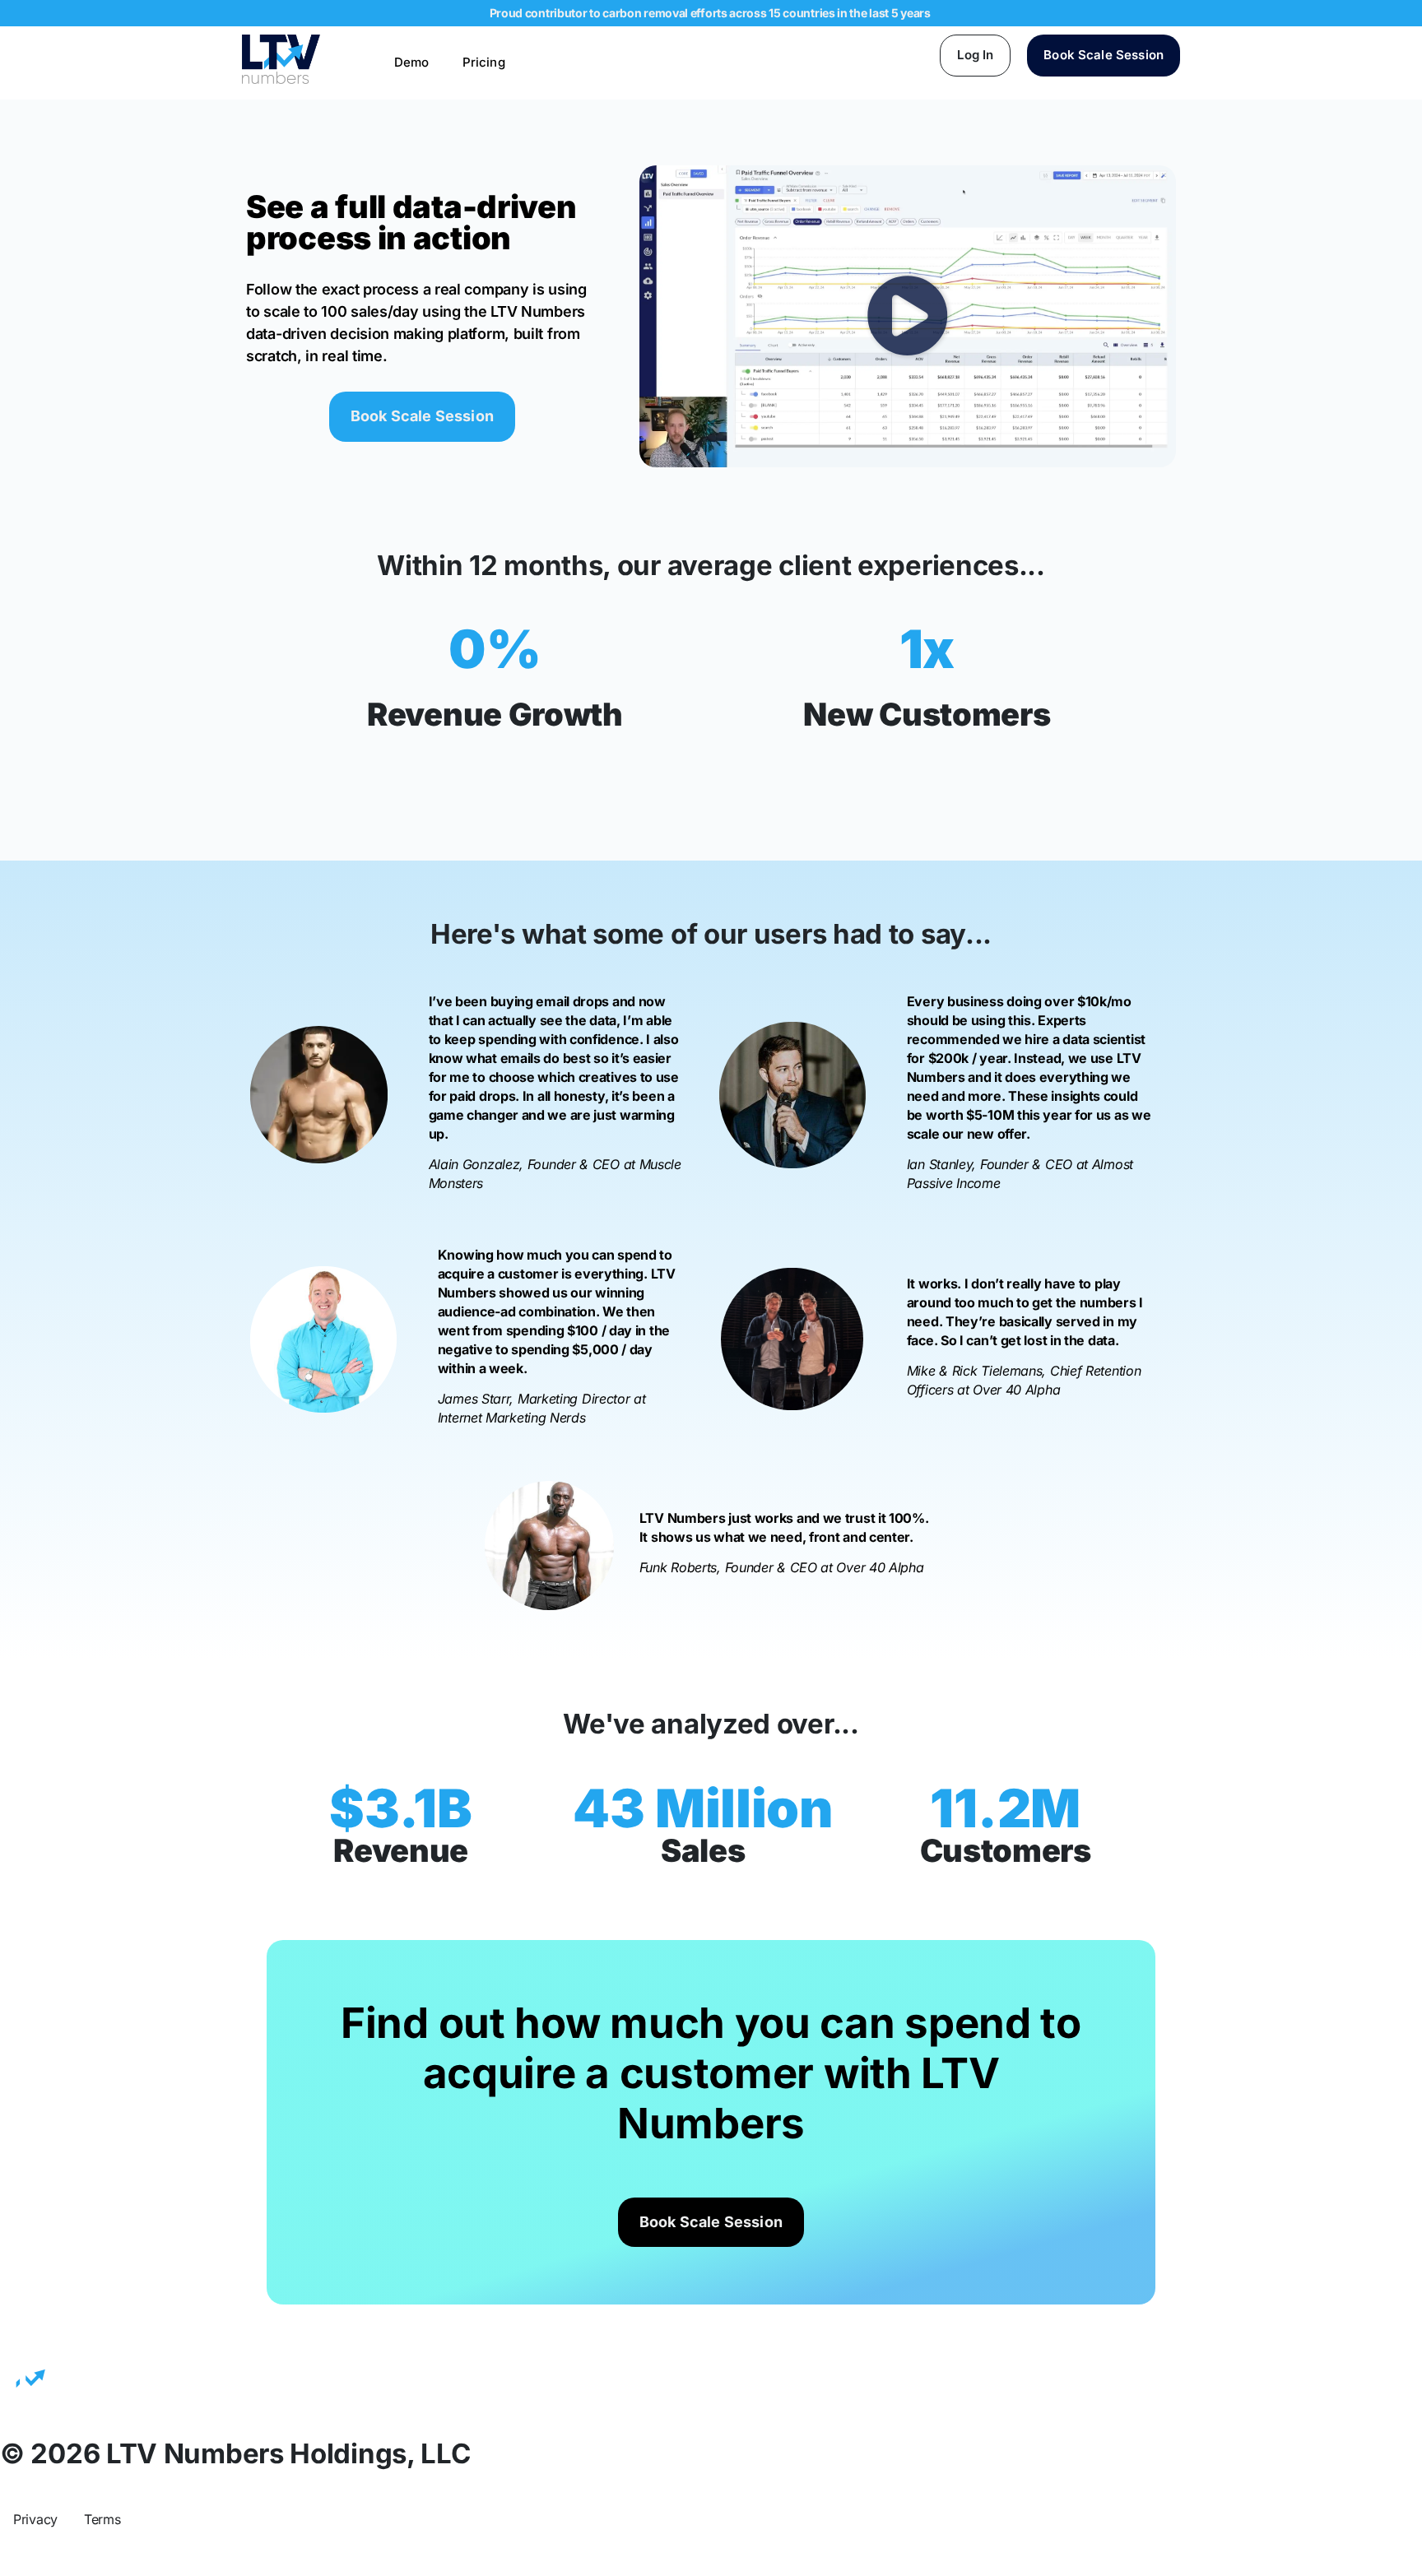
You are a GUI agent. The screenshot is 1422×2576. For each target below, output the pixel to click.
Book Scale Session (1104, 55)
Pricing (484, 62)
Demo (412, 62)
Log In (975, 55)
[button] (908, 316)
